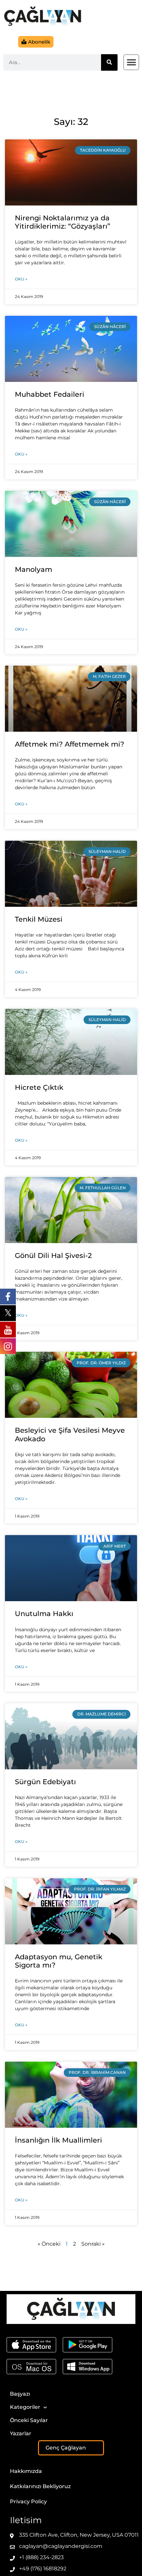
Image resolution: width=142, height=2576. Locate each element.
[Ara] (109, 62)
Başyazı (20, 2394)
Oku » (21, 279)
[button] (131, 62)
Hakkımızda (26, 2471)
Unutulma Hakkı (44, 1614)
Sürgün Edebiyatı (45, 1782)
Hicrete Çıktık (39, 1087)
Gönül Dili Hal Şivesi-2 (53, 1255)
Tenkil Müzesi (39, 919)
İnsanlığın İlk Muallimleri (58, 2140)
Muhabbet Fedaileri (50, 394)
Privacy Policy (28, 2502)
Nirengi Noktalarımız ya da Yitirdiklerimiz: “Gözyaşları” (63, 222)
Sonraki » (93, 2244)
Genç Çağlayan (66, 2448)
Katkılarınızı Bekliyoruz (40, 2486)
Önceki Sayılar (29, 2420)
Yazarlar (21, 2433)
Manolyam (34, 569)
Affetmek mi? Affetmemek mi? (70, 744)
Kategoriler (25, 2407)
